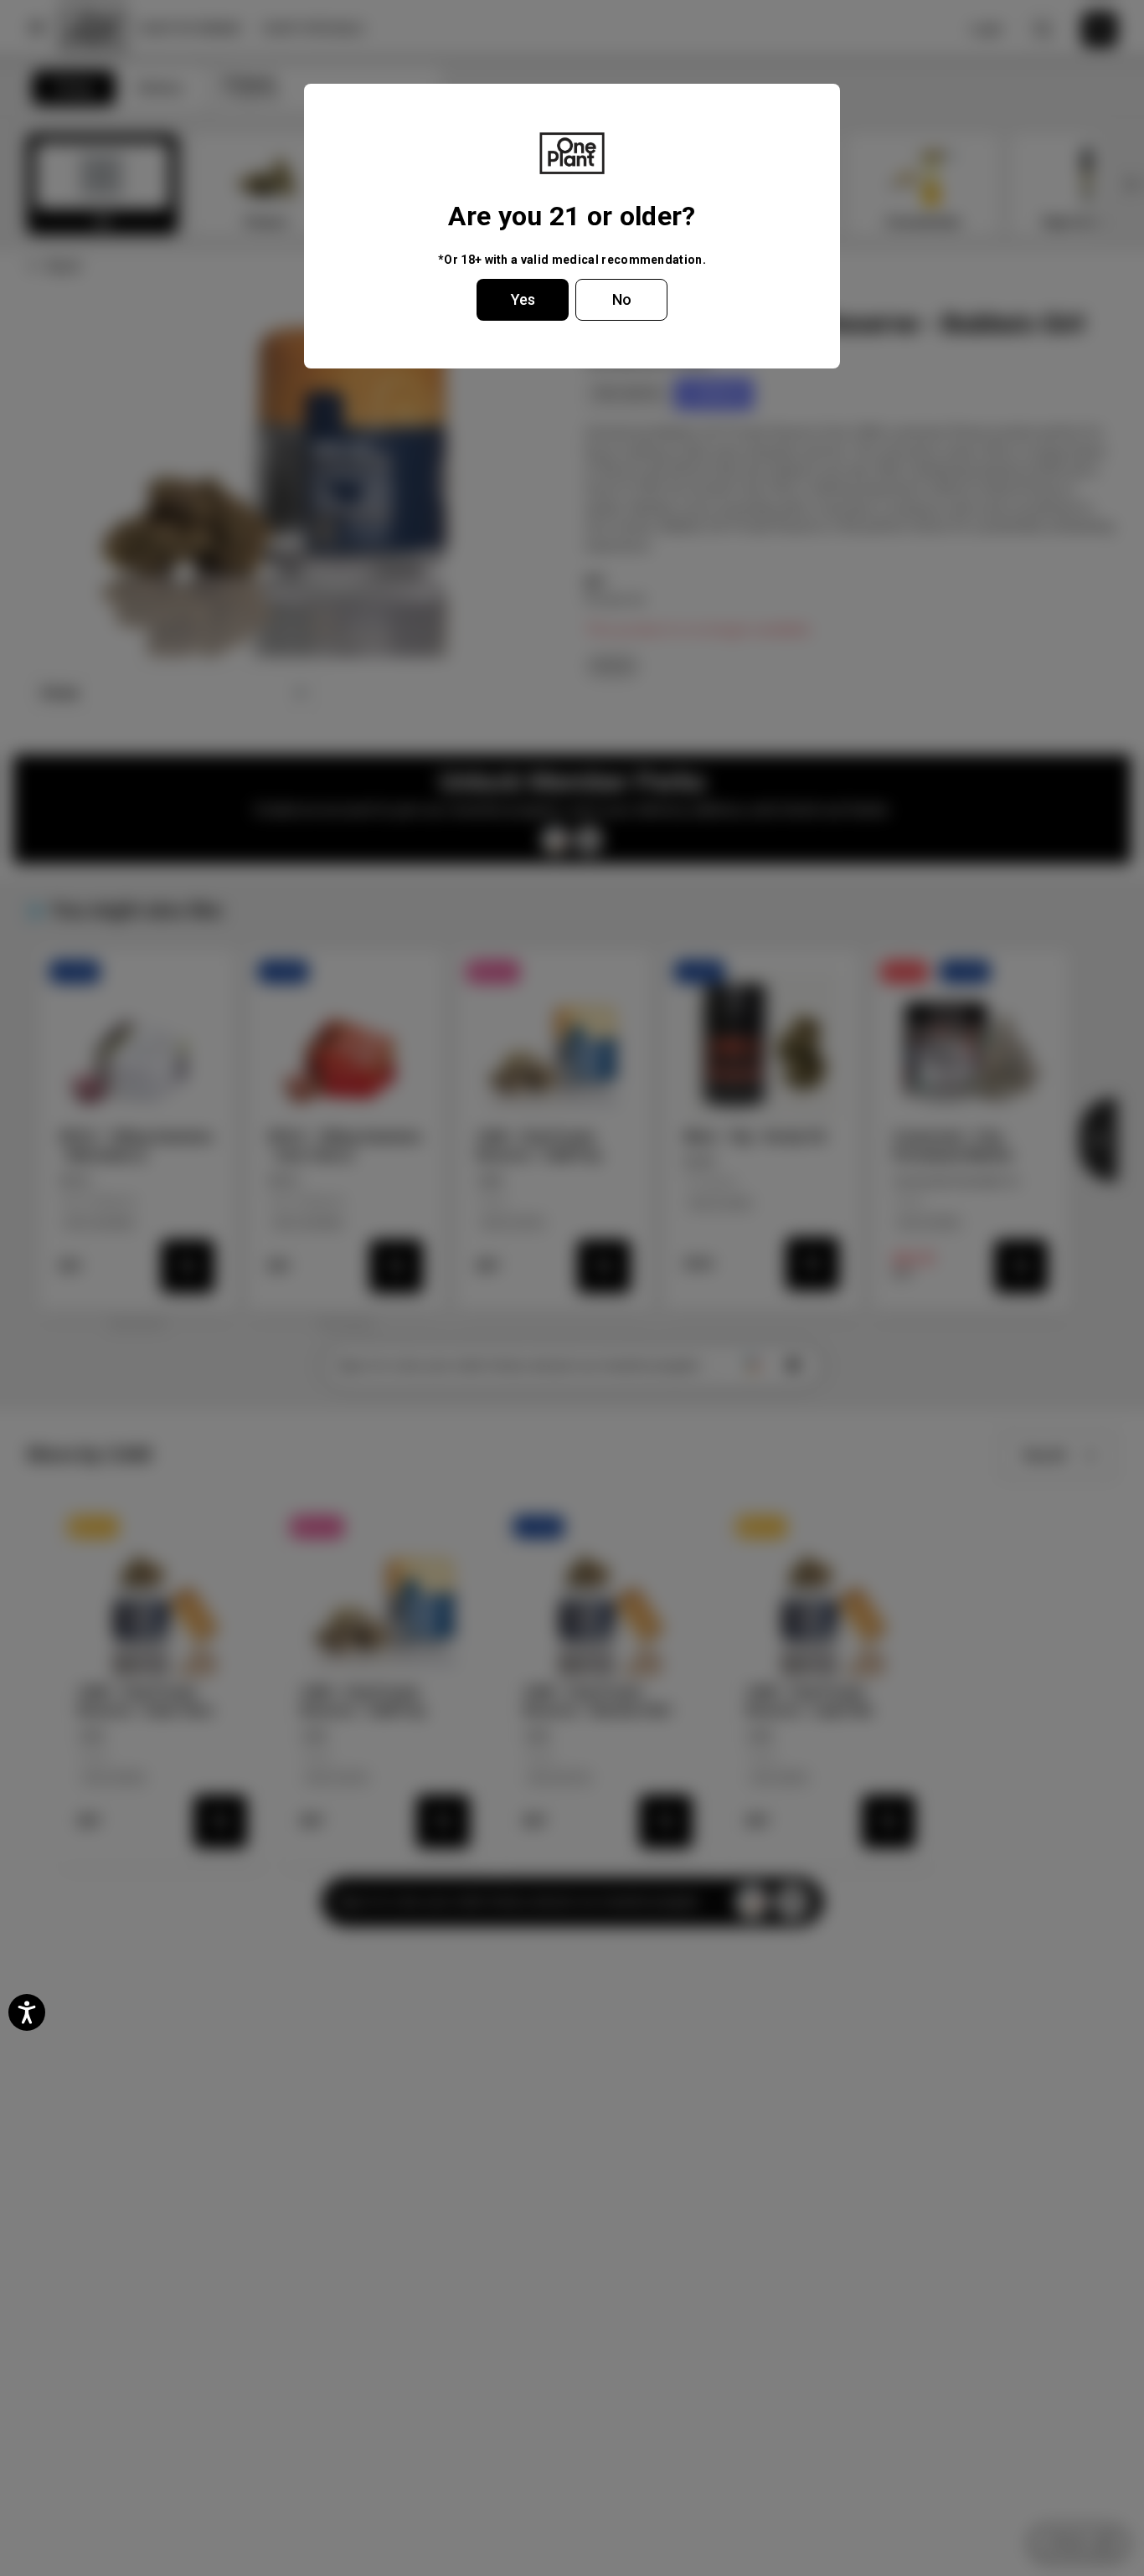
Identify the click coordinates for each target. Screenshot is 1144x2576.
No (622, 299)
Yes (523, 299)
